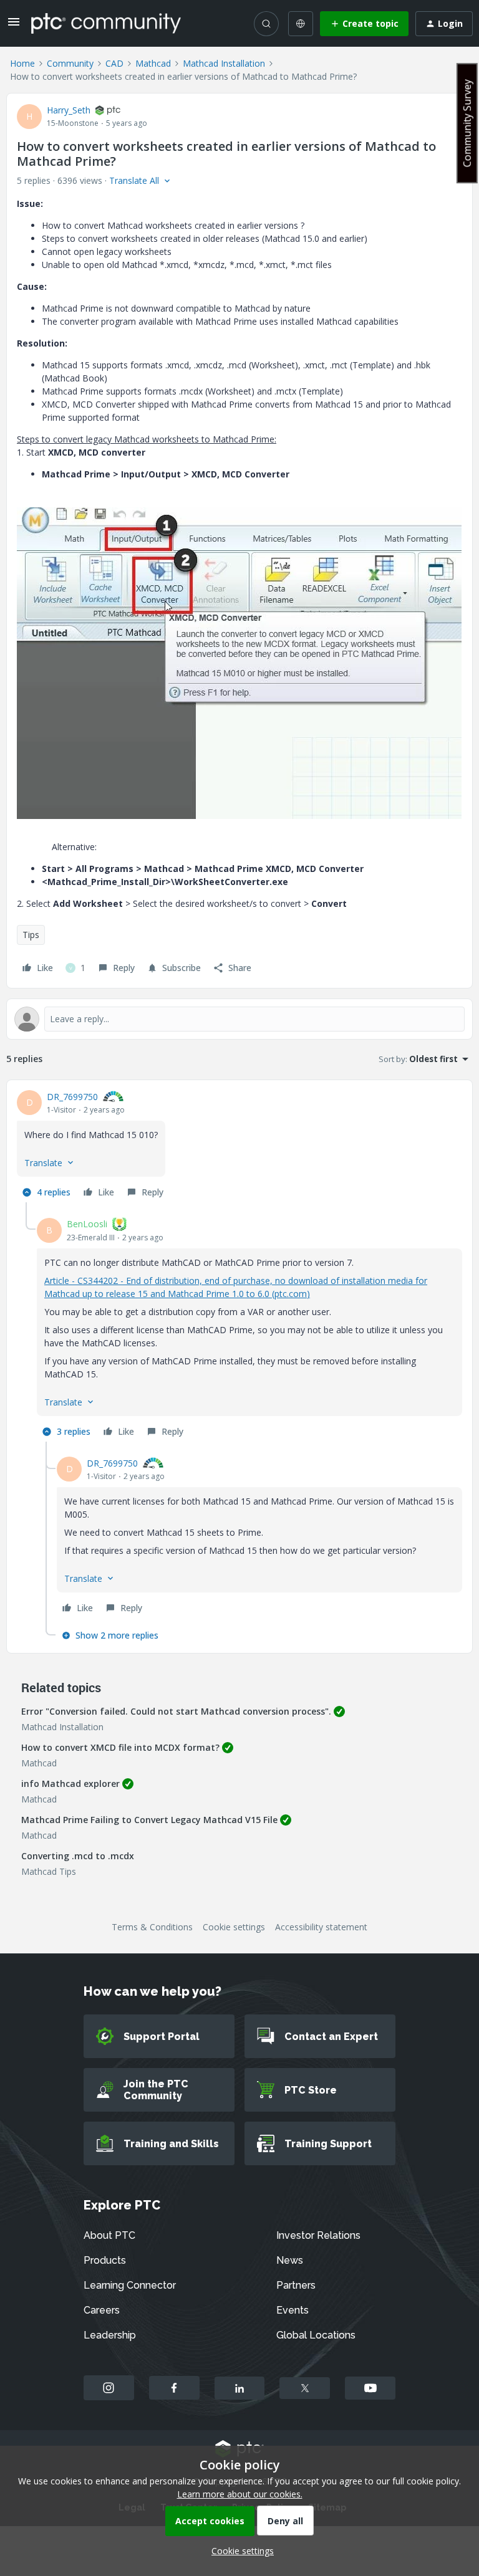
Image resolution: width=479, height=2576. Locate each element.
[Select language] (301, 24)
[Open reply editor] (239, 1019)
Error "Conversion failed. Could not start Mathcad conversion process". (176, 1711)
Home (22, 63)
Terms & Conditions (152, 1927)
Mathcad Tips (49, 1871)
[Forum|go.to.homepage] (106, 23)
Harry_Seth (69, 110)
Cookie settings (234, 1927)
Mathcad (153, 63)
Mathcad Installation (224, 63)
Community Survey (467, 123)
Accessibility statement (321, 1927)
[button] (14, 26)
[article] (239, 1146)
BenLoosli (87, 1224)
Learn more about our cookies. (240, 2494)
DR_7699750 (72, 1097)
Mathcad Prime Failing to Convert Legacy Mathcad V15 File (149, 1820)
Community (70, 63)
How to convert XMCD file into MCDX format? (120, 1747)
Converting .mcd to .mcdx (78, 1856)
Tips (31, 935)
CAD (114, 63)
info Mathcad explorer (70, 1784)
